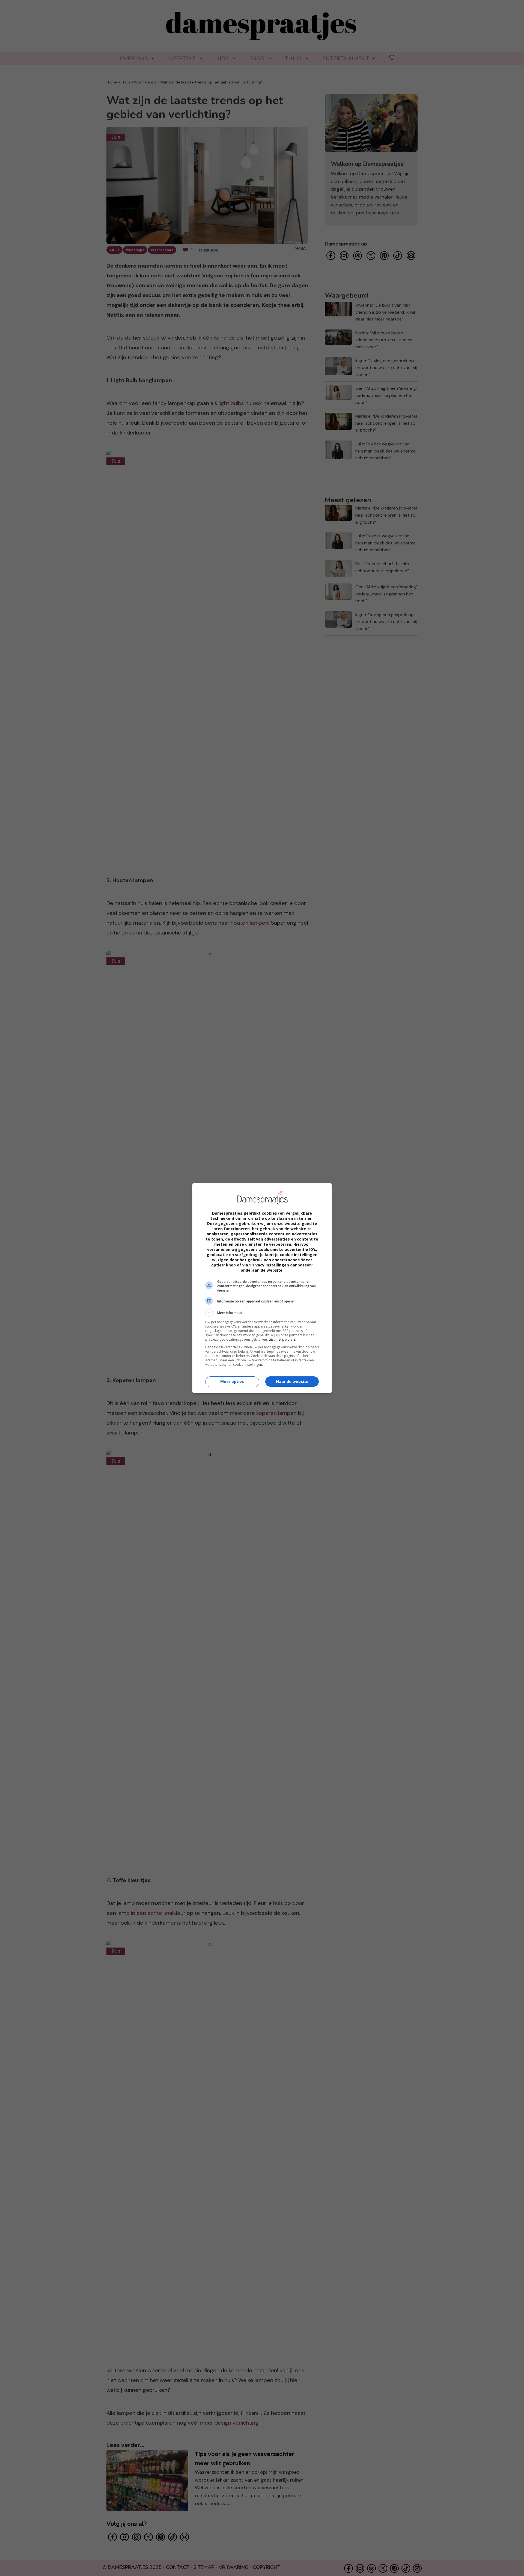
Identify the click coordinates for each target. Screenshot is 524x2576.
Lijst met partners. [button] (282, 1339)
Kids (222, 59)
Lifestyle (182, 59)
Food (257, 59)
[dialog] (262, 1288)
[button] (262, 1313)
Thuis (293, 59)
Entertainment (346, 59)
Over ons (134, 59)
